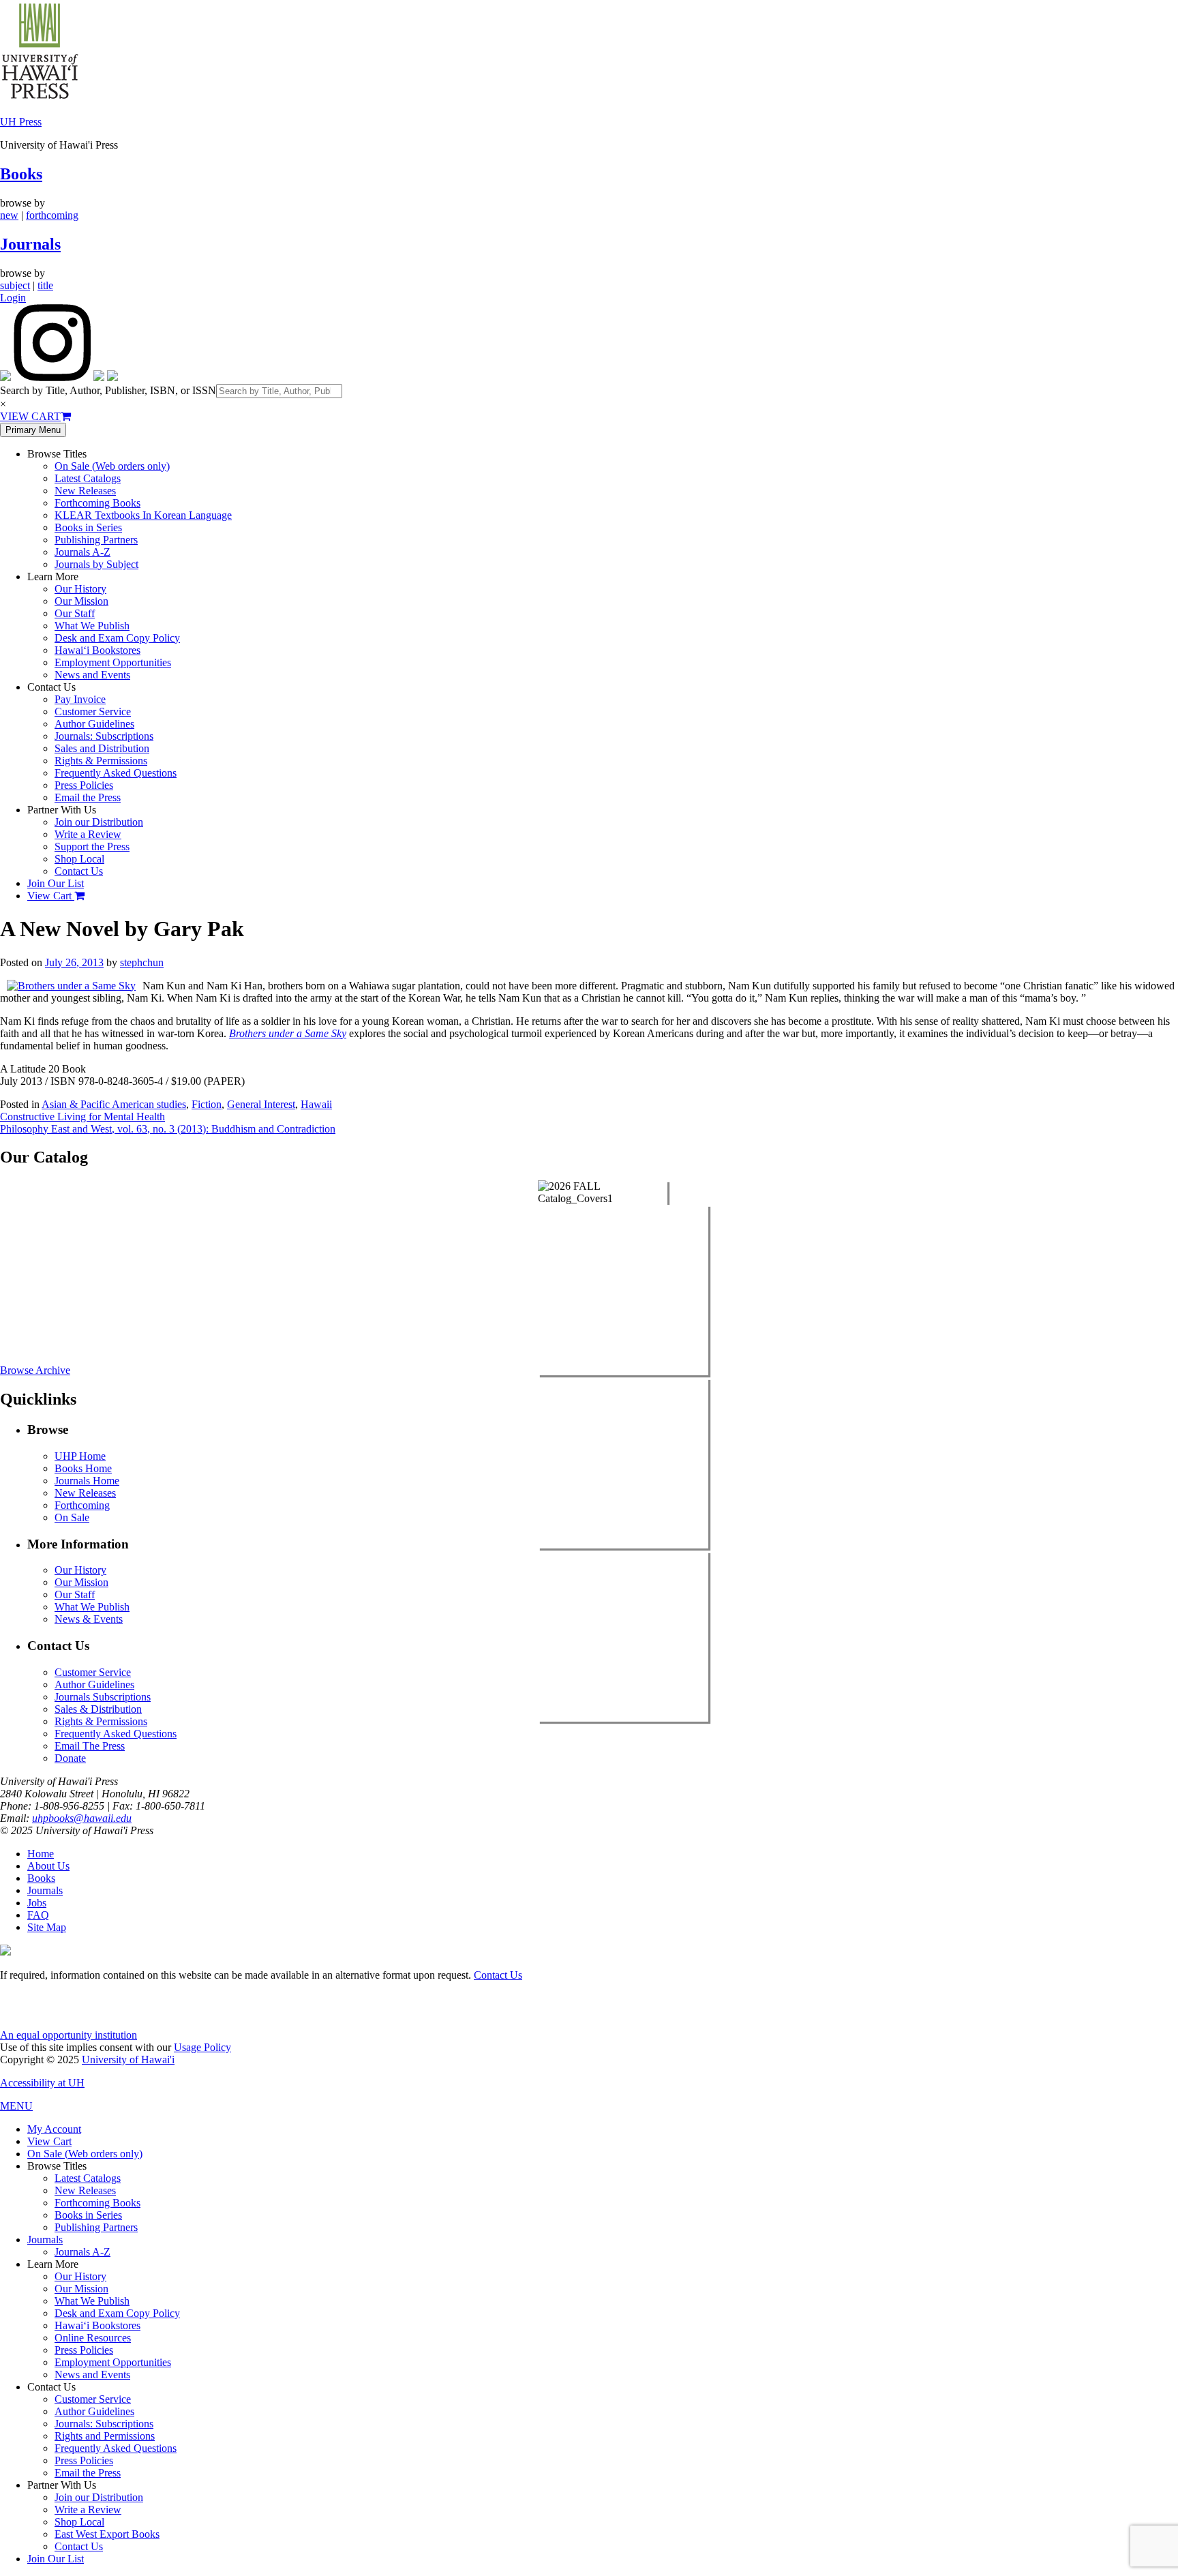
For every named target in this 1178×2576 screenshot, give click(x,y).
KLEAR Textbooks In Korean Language (143, 515)
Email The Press (90, 1746)
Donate (70, 1758)
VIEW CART (30, 416)
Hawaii (316, 1104)
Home (41, 1854)
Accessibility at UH (42, 2083)
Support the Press (92, 847)
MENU (16, 2106)
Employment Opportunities (113, 662)
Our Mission (81, 601)
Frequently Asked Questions (116, 773)
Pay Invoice (80, 699)
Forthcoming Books (97, 503)
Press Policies (84, 785)
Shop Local (79, 859)
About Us (48, 1866)
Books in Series (88, 527)
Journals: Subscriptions (104, 736)
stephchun (142, 962)
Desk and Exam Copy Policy (117, 638)
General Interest (261, 1104)
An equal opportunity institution (69, 2035)
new (9, 215)
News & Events (89, 1619)
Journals (30, 244)
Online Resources (93, 2338)
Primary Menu (33, 430)
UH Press (21, 122)
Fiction (207, 1104)
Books (21, 174)
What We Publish (92, 626)
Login (13, 298)
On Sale (72, 1517)
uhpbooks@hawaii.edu (82, 1818)
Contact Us (79, 871)
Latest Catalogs (88, 478)
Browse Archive (35, 1370)
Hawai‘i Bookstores (97, 650)
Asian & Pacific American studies (114, 1104)
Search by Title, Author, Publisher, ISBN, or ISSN (108, 390)
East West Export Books (107, 2534)
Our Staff (75, 613)
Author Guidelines (94, 724)
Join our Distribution (99, 822)
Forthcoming (82, 1505)
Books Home (83, 1468)
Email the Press (88, 797)
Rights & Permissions (101, 761)
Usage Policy (202, 2047)
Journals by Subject (96, 564)
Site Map (47, 1927)
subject (15, 285)
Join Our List (56, 883)
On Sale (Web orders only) (112, 466)
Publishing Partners (96, 540)
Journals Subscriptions (103, 1697)
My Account (54, 2129)
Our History (80, 589)
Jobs (37, 1903)
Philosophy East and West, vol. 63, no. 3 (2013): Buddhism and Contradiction (168, 1129)
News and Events (92, 675)
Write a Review (88, 834)
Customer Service (93, 712)
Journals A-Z (82, 552)
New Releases (85, 491)
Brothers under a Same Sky (288, 1033)
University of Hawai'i (128, 2060)
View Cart (51, 896)
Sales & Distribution (98, 1709)
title (45, 285)
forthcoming (52, 215)
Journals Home (87, 1481)
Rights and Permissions (105, 2436)
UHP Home (80, 1456)
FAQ (38, 1915)
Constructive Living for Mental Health (82, 1117)
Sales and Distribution (102, 748)
